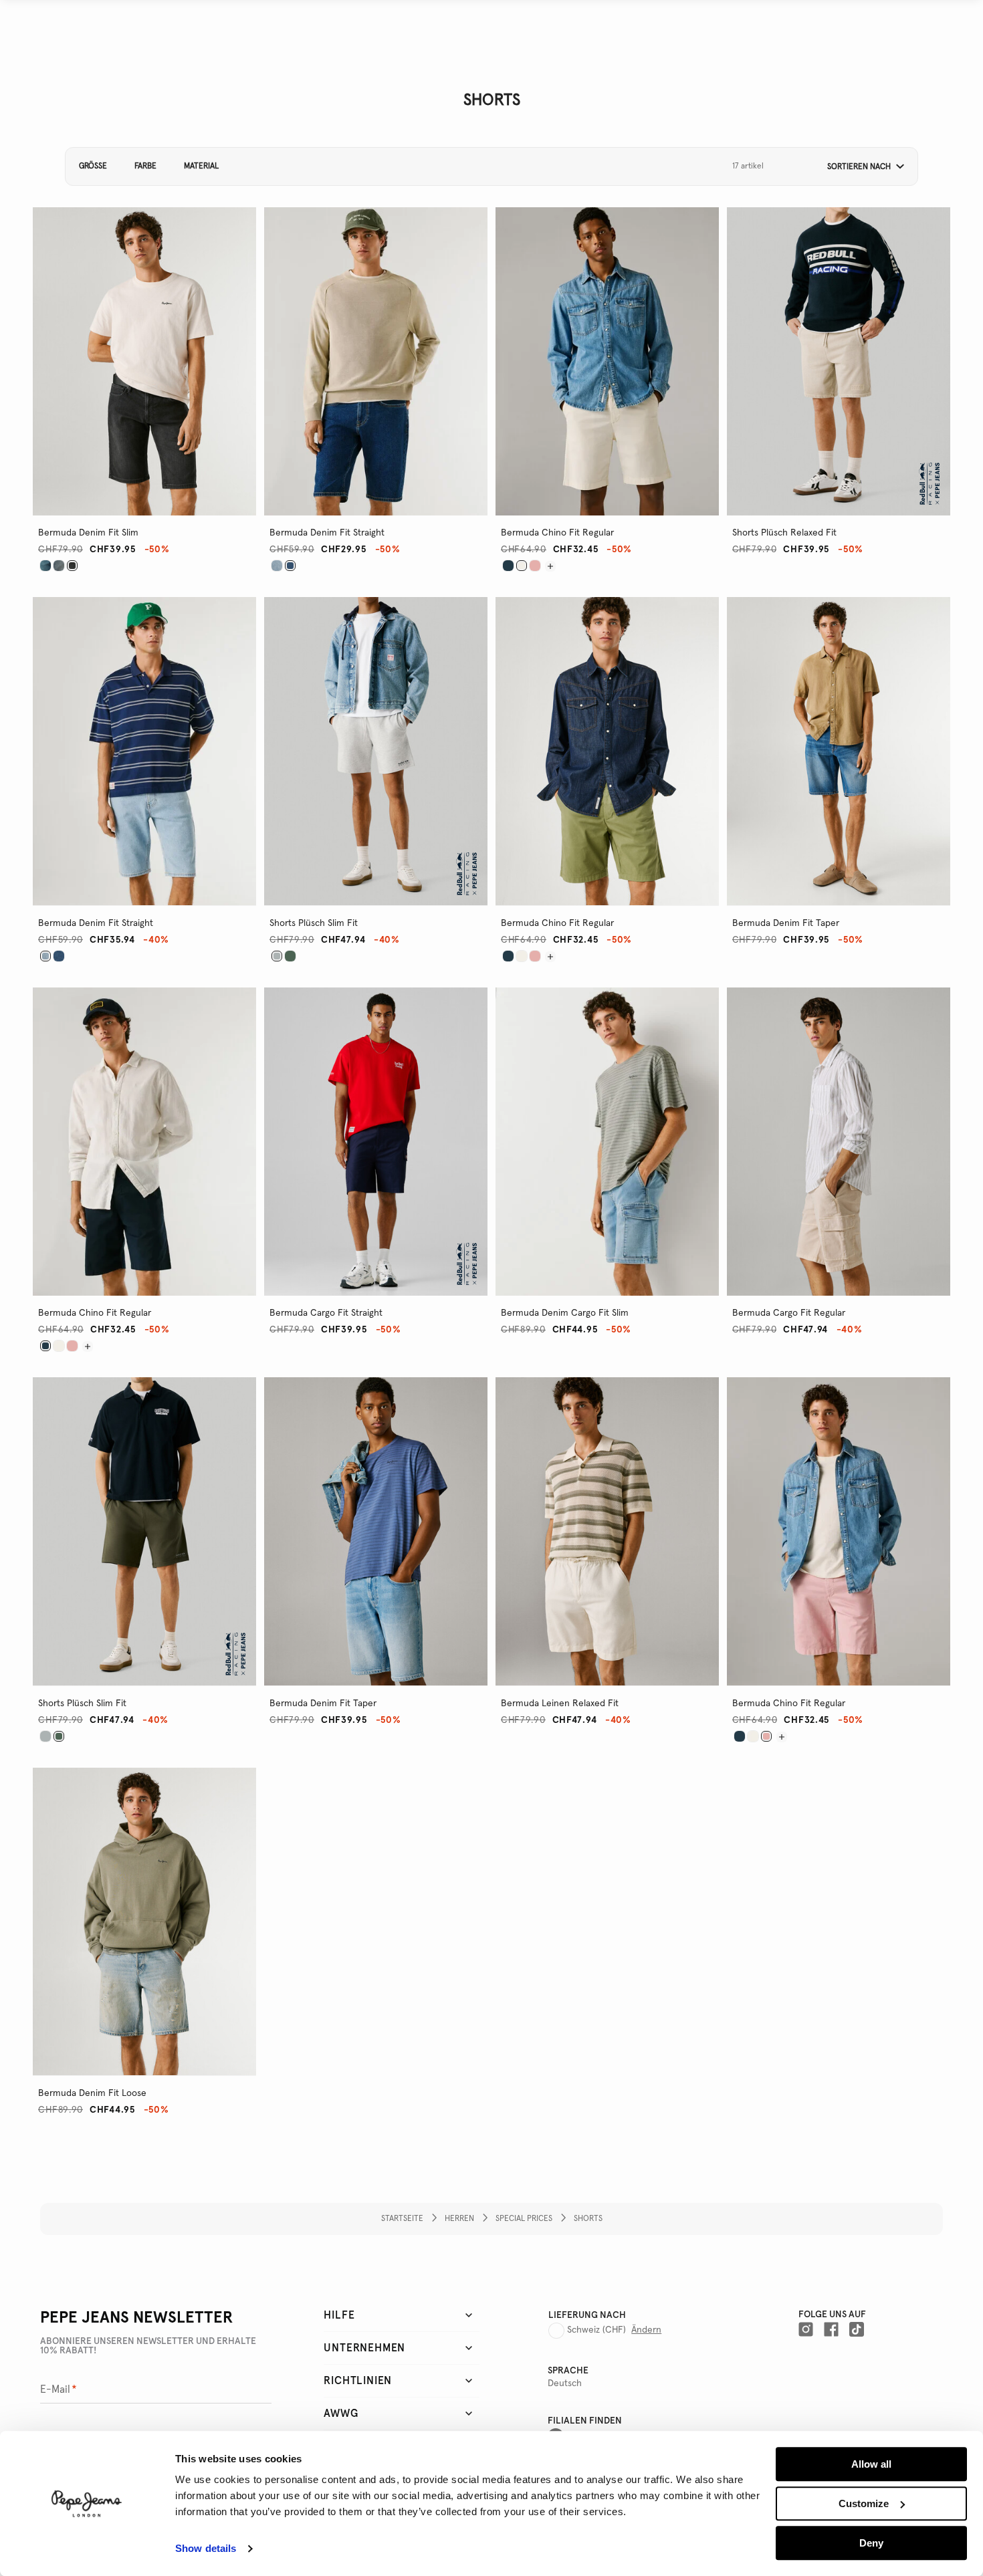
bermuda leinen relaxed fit (560, 1704)
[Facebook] (831, 2329)
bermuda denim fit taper (786, 923)
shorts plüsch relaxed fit (784, 533)
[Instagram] (806, 2329)
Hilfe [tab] (339, 2315)
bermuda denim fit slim (88, 533)
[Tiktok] (857, 2329)
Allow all (871, 2464)
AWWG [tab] (341, 2414)
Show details (206, 2549)
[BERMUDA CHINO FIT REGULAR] (508, 566)
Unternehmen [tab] (364, 2348)
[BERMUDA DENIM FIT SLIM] (45, 566)
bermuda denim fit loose (92, 2093)
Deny (871, 2543)
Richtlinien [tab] (358, 2381)
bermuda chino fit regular (557, 533)
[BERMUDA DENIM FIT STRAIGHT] (277, 566)
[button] (861, 167)
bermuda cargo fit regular (789, 1313)
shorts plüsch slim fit (314, 923)
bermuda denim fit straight (327, 533)
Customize (864, 2503)
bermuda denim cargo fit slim (565, 1313)
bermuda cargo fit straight (326, 1313)
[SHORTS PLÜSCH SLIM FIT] (290, 956)
